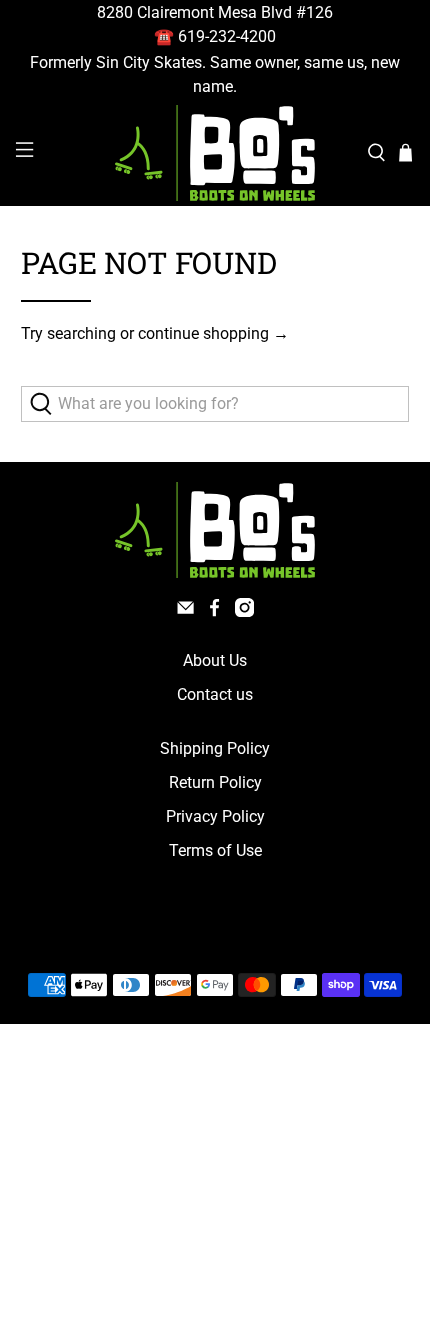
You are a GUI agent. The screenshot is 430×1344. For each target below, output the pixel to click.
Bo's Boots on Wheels (178, 937)
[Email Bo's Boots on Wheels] (185, 611)
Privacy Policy (215, 816)
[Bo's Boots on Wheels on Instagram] (244, 611)
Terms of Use (215, 850)
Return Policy (215, 782)
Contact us (215, 694)
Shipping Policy (215, 748)
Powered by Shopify (301, 937)
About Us (215, 660)
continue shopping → (213, 333)
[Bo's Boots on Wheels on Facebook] (214, 611)
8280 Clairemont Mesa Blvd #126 (215, 12)
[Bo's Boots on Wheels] (215, 153)
